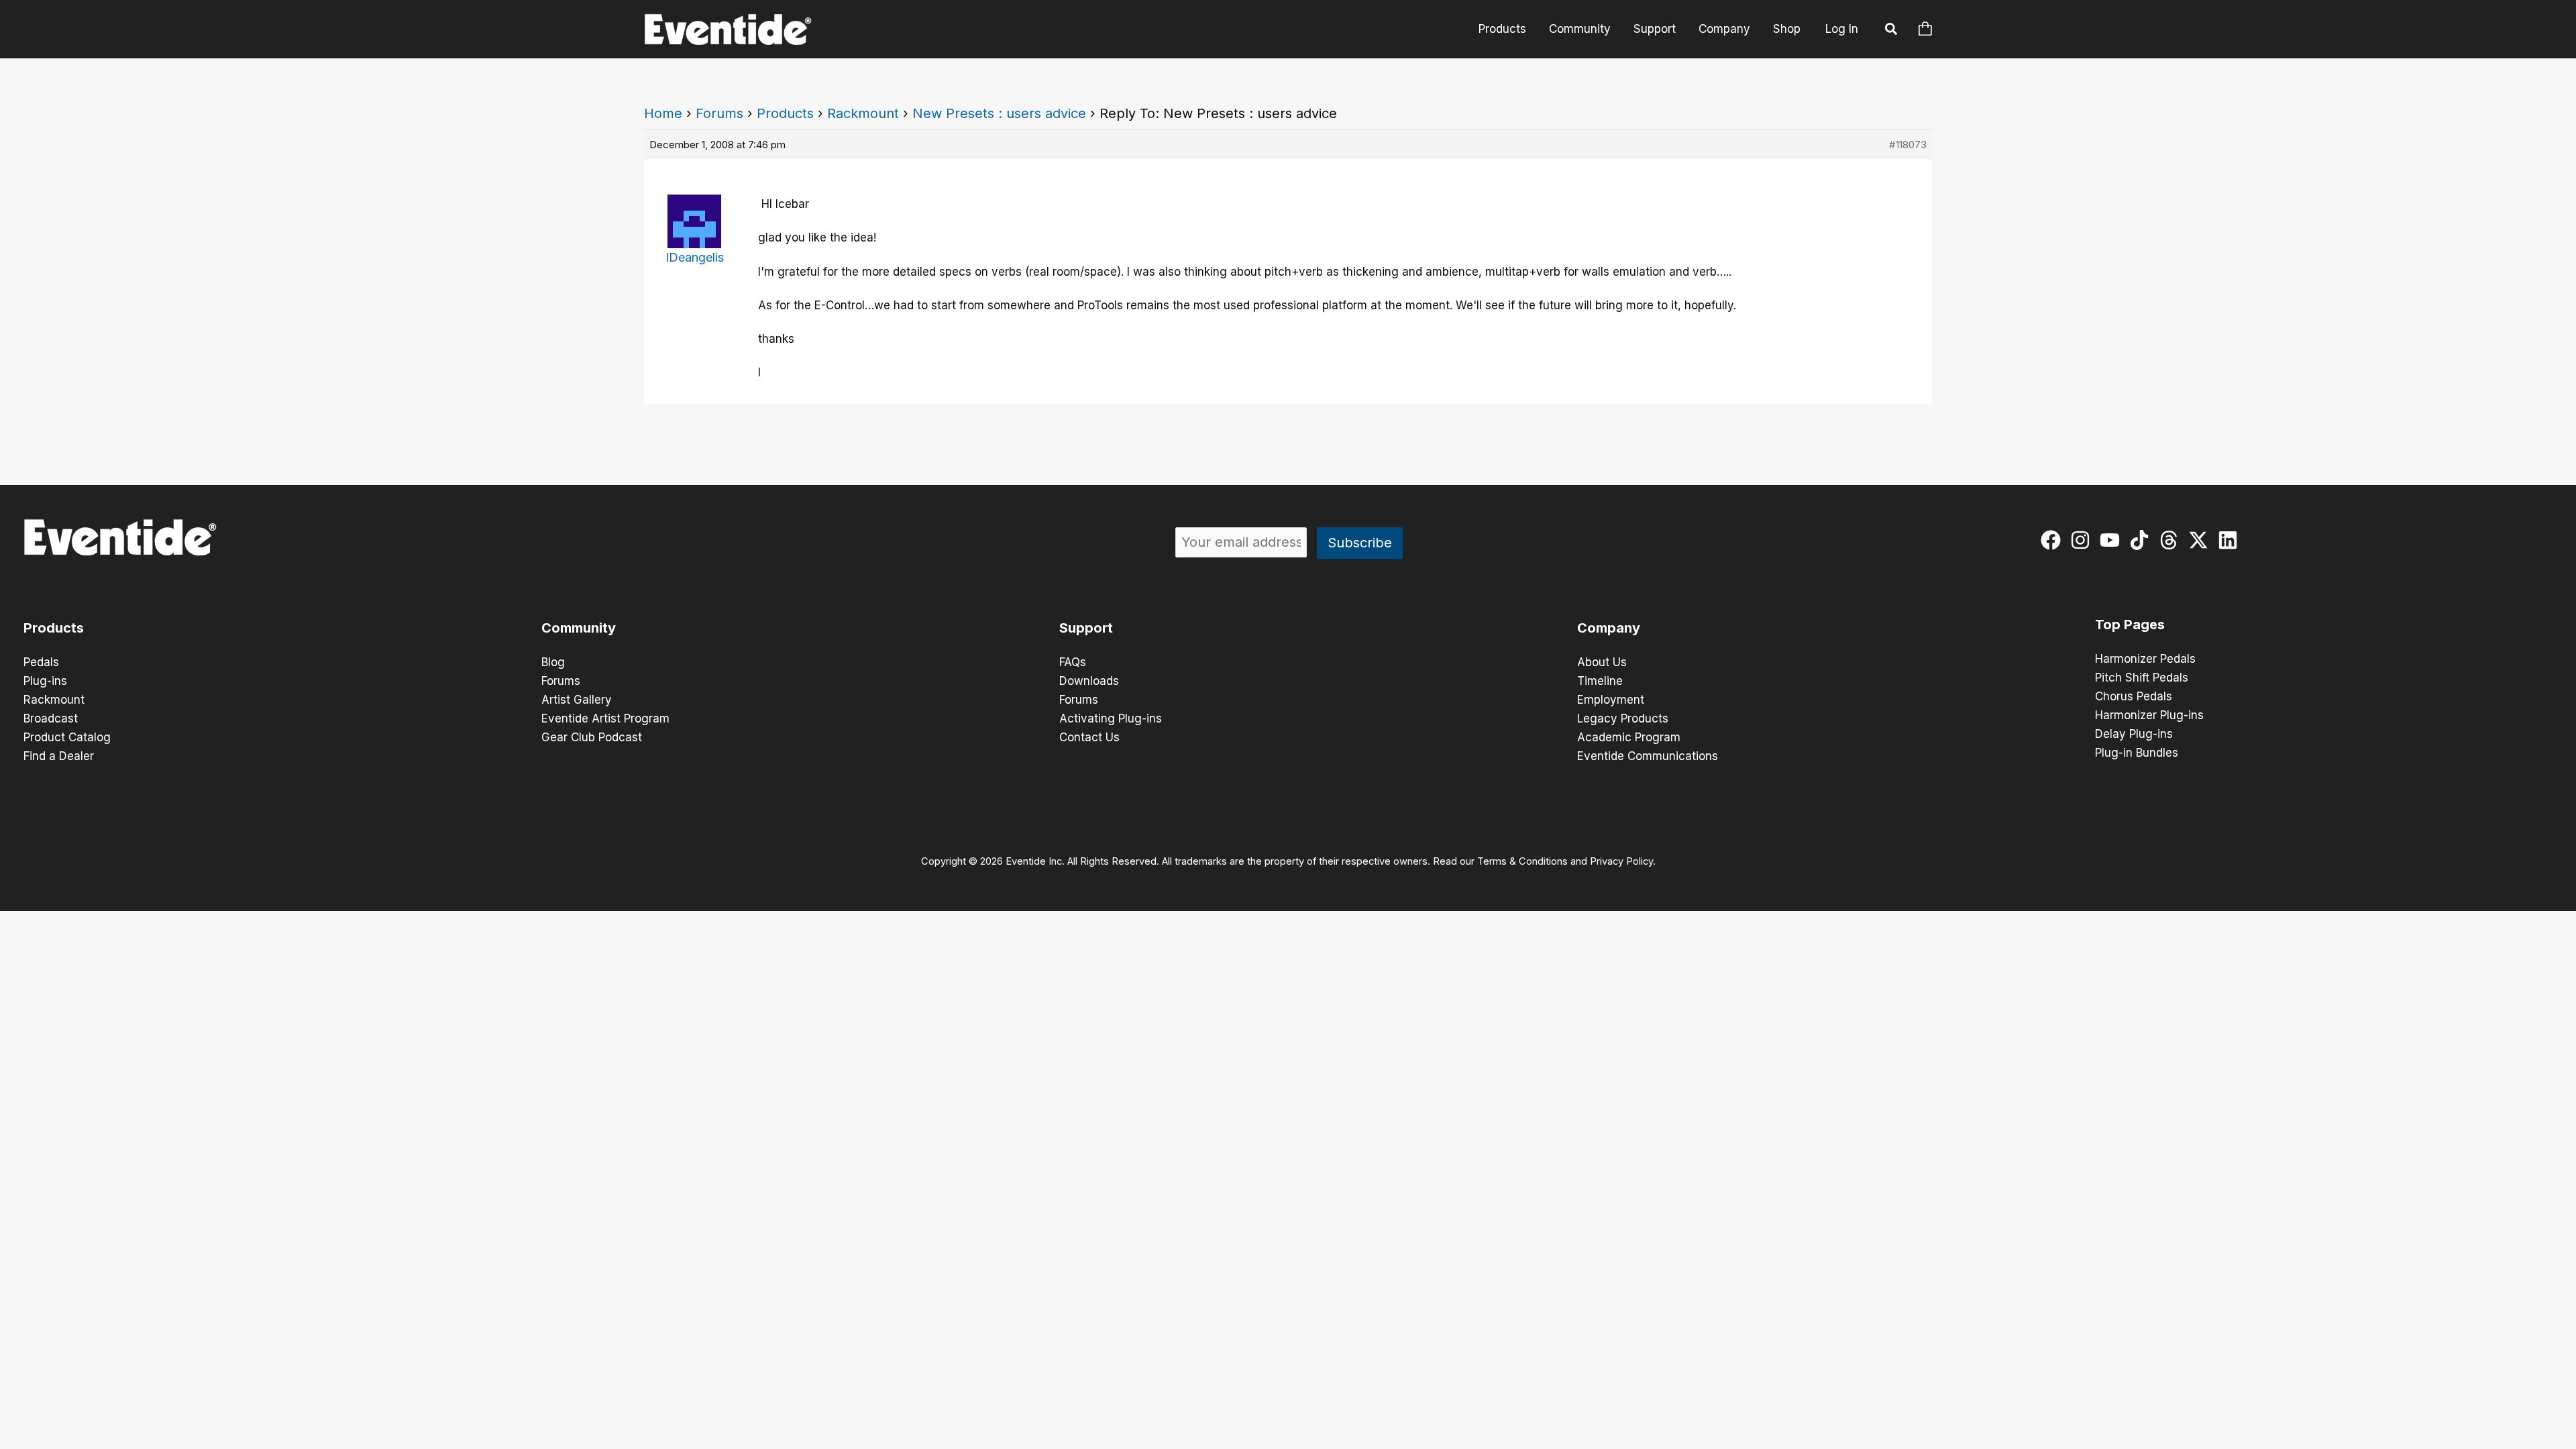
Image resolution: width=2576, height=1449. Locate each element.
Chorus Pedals (2134, 696)
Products (1502, 29)
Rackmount (863, 113)
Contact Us (1089, 737)
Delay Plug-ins (2134, 734)
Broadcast (51, 718)
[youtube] (2113, 540)
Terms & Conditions (1522, 861)
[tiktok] (2142, 540)
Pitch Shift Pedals (2142, 678)
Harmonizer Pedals (2145, 659)
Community (1580, 29)
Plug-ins (45, 681)
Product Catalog (67, 737)
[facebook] (2054, 540)
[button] (1892, 31)
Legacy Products (1623, 718)
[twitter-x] (2201, 540)
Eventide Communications (1648, 756)
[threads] (2172, 540)
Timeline (1600, 681)
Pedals (41, 662)
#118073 (1908, 145)
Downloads (1089, 681)
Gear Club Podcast (592, 737)
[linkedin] (2231, 540)
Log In (1842, 29)
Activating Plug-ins (1111, 718)
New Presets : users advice (999, 113)
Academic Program (1629, 737)
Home (663, 113)
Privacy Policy (1621, 861)
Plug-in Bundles (2137, 753)
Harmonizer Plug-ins (2149, 715)
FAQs (1073, 662)
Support (1655, 29)
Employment (1611, 700)
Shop (1787, 29)
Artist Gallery (577, 700)
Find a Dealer (59, 756)
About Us (1602, 662)
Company (1724, 29)
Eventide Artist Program (605, 718)
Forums (719, 113)
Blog (553, 662)
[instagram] (2083, 540)
